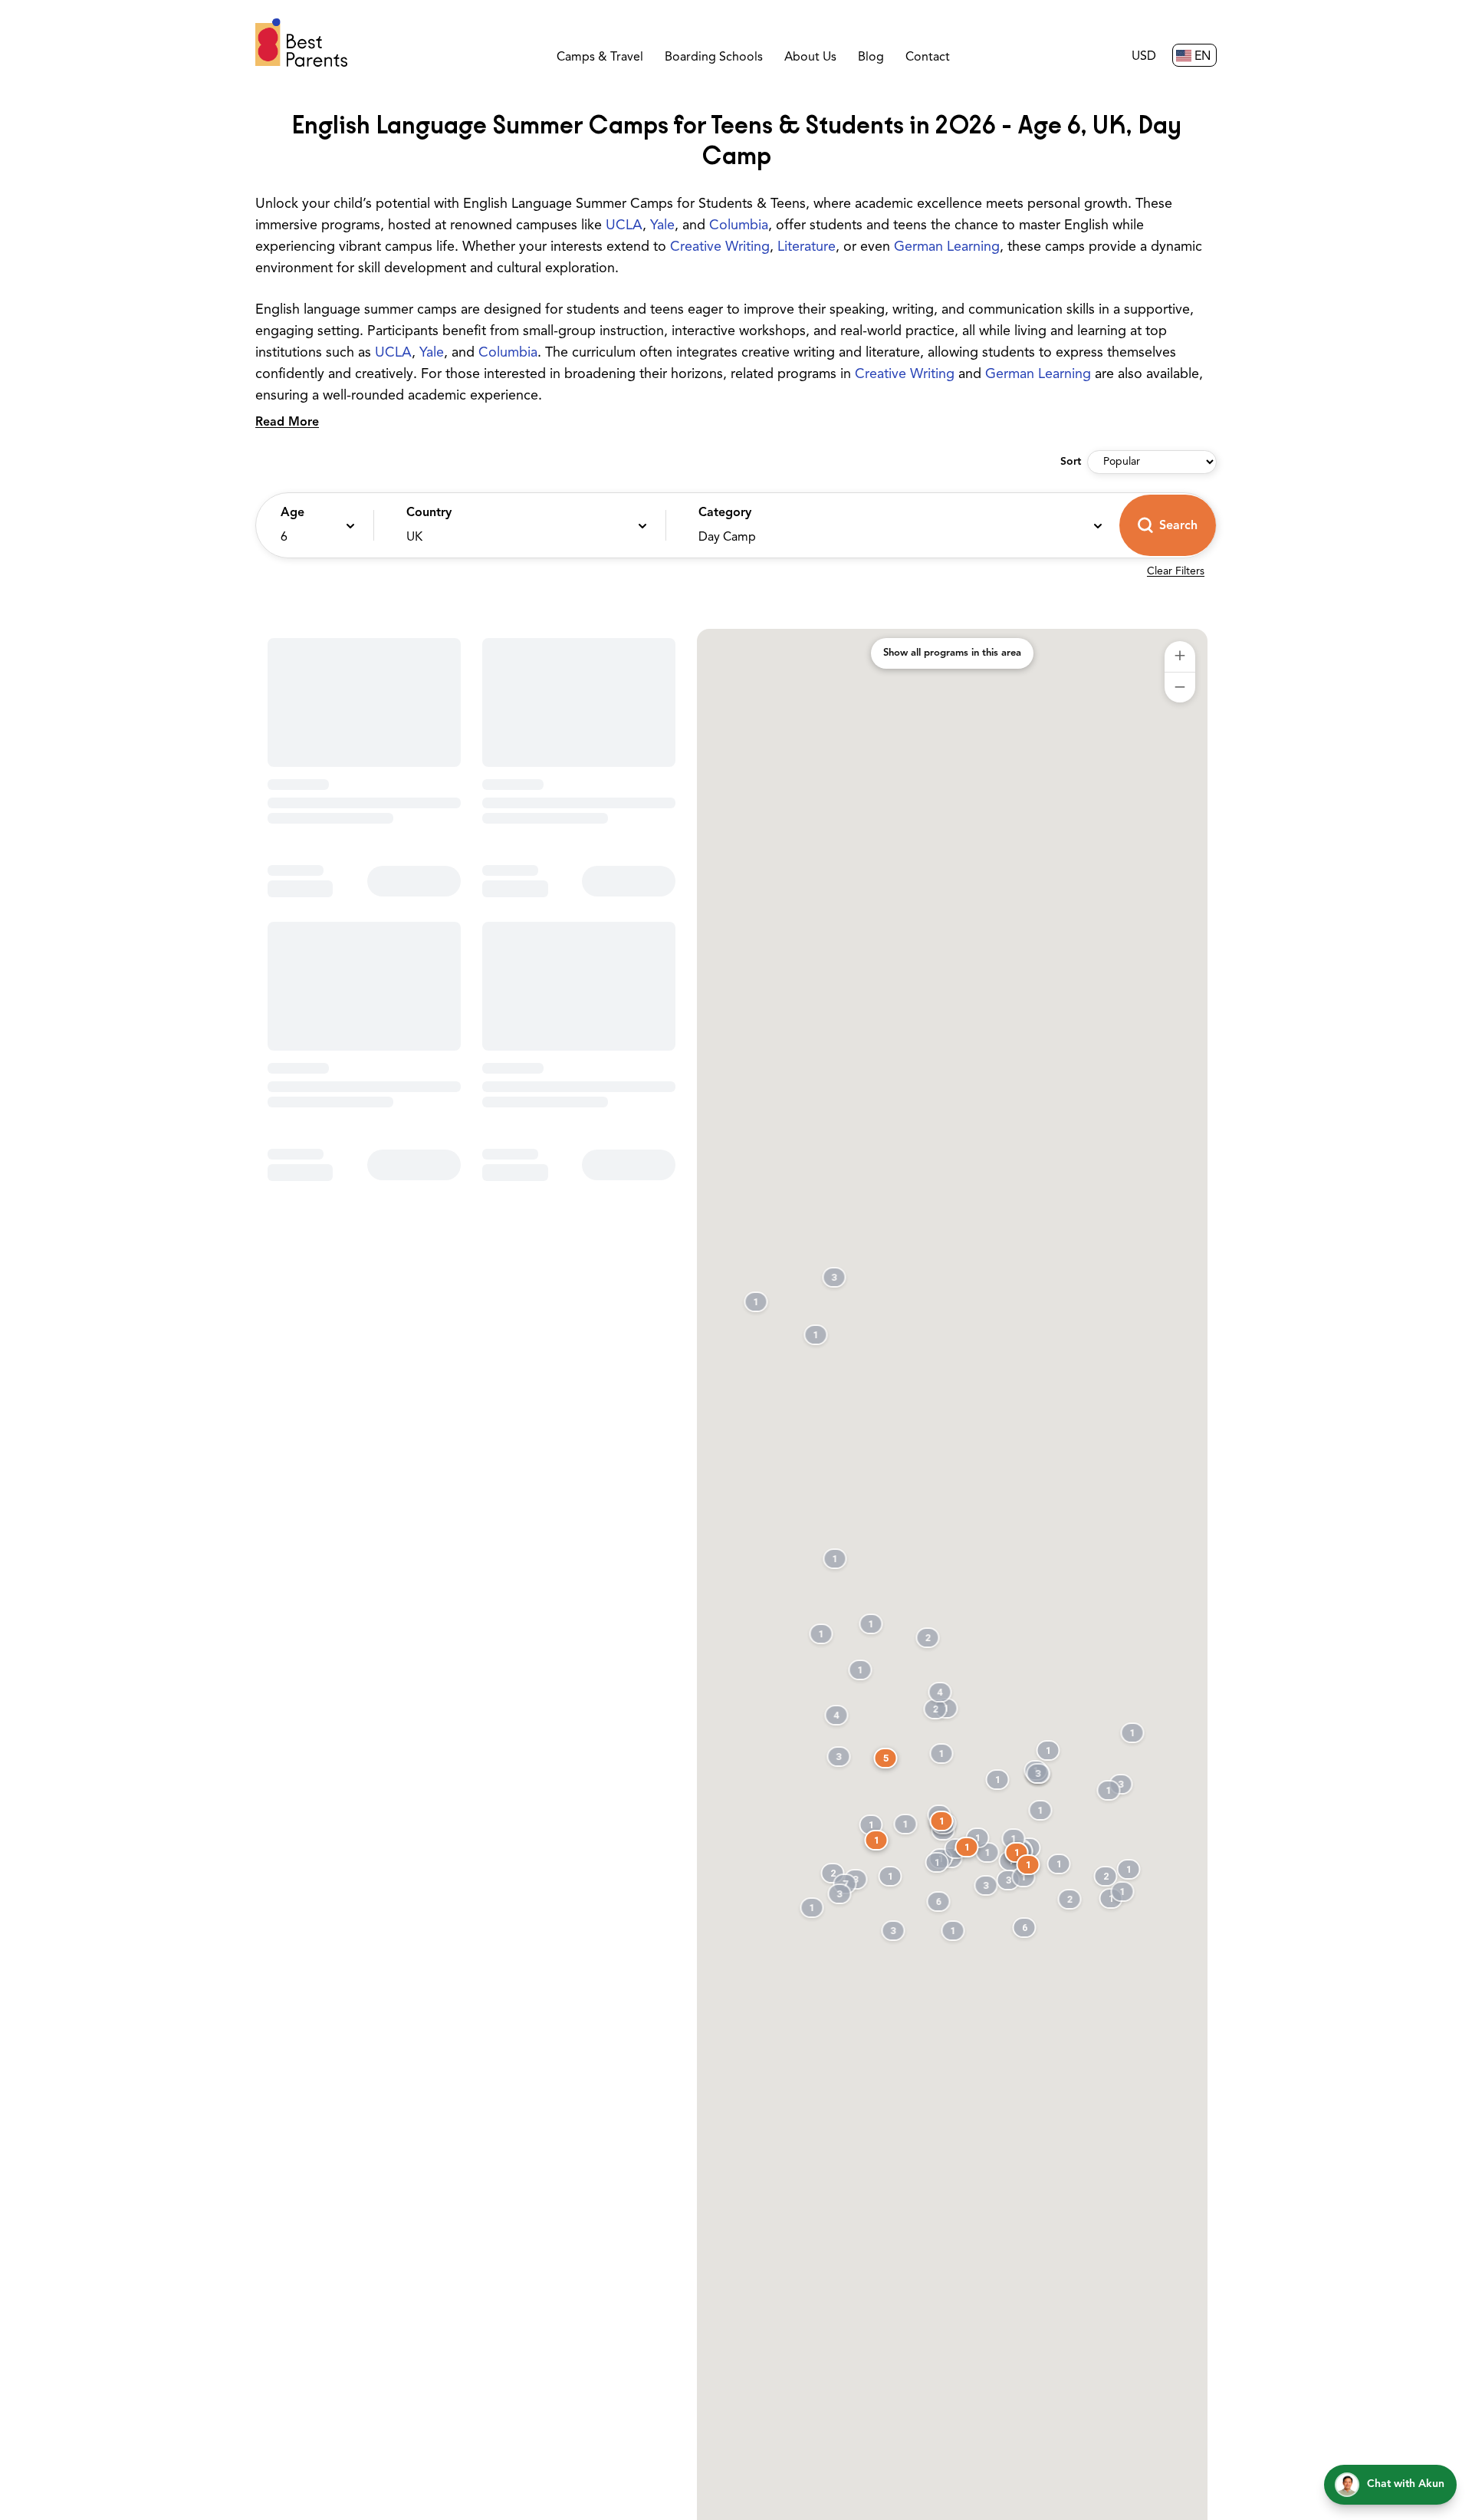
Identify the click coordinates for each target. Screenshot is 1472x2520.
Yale (662, 226)
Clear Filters (1176, 572)
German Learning (947, 248)
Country (429, 513)
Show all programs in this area (952, 653)
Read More (287, 423)
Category (725, 513)
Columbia (739, 226)
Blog (871, 58)
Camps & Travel (600, 58)
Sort (1071, 462)
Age (292, 513)
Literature (807, 248)
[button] (311, 525)
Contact (928, 58)
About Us (810, 58)
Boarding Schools (714, 58)
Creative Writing (720, 248)
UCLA (624, 226)
